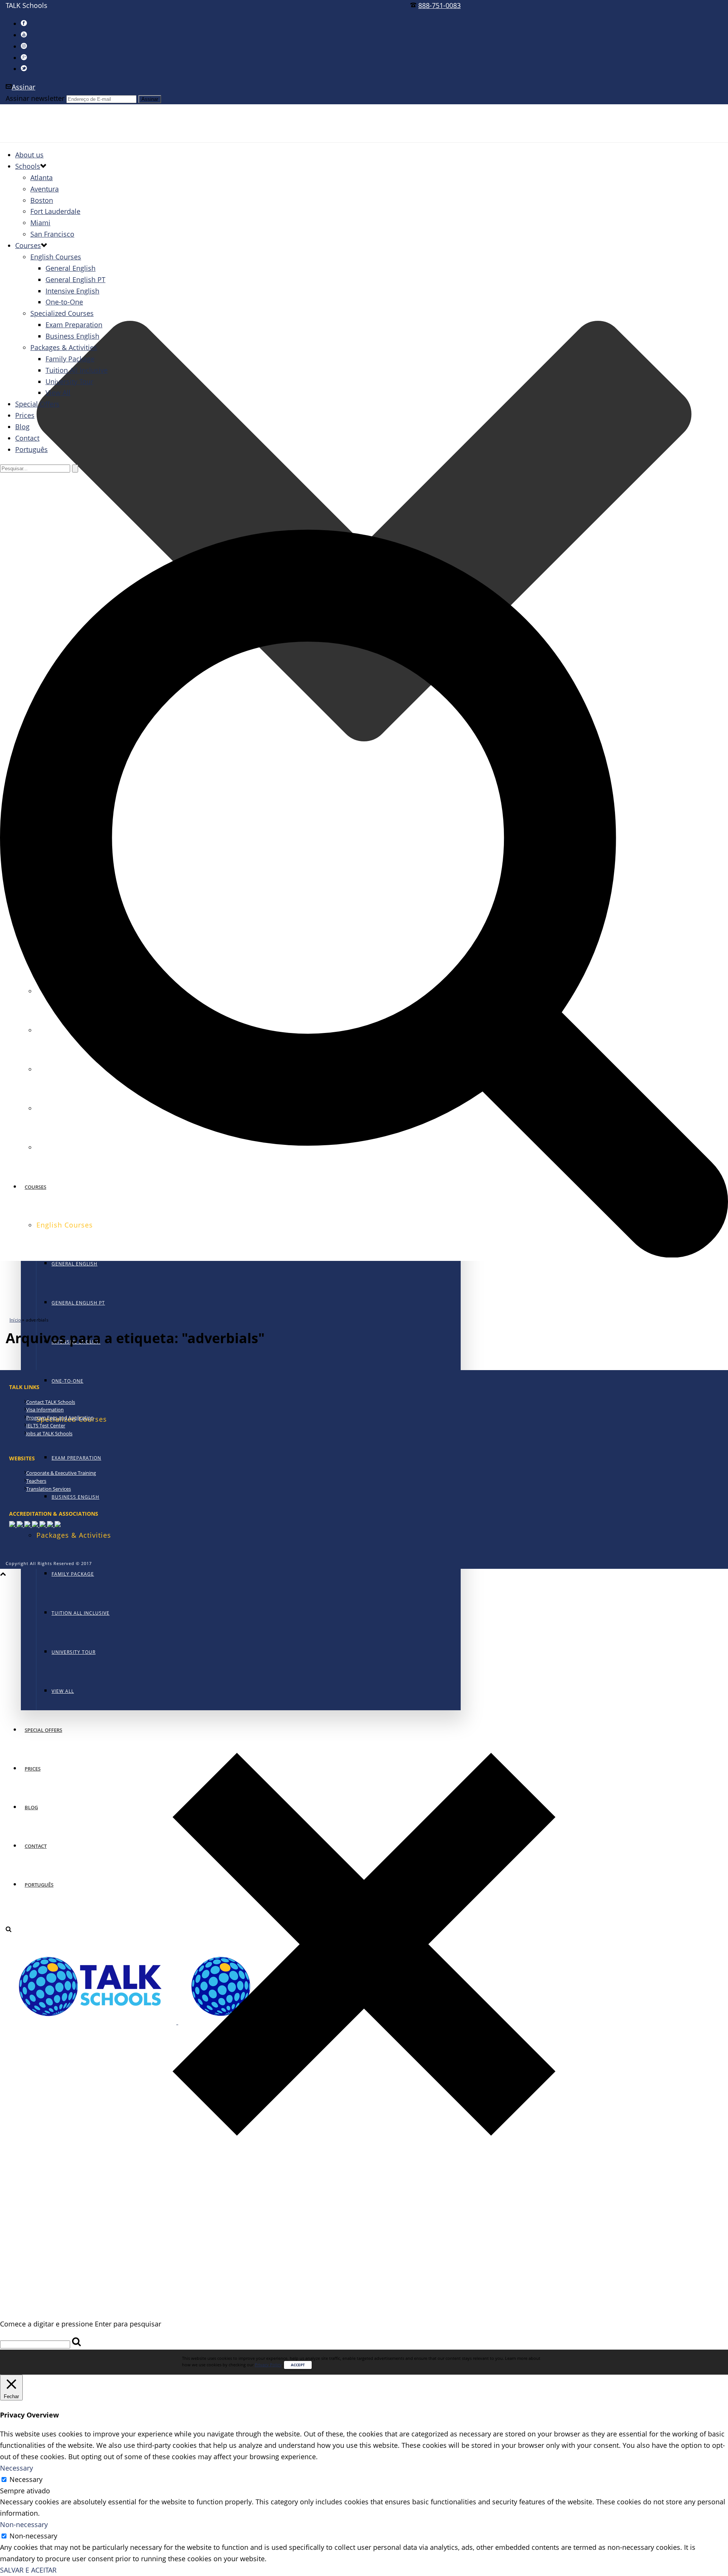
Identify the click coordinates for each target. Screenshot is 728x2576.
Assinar (24, 87)
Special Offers (37, 404)
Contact (27, 438)
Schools (28, 166)
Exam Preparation (76, 1458)
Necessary (26, 2479)
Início (15, 1320)
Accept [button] (298, 2365)
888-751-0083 (439, 5)
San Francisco (52, 234)
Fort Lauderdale (55, 211)
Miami (40, 223)
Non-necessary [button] (24, 2524)
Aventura (45, 189)
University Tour (69, 381)
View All (58, 392)
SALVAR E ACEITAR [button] (28, 2570)
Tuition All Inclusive (77, 370)
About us (29, 155)
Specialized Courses (62, 313)
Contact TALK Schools (51, 1402)
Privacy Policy (268, 2365)
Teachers (36, 1481)
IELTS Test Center (46, 1425)
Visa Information (45, 1410)
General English (75, 1264)
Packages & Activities (64, 347)
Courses (28, 245)
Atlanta (42, 177)
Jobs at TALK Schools (49, 1433)
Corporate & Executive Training (61, 1473)
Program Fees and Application (60, 1418)
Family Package (73, 1574)
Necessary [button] (16, 2468)
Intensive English (72, 291)
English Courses (56, 257)
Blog (22, 427)
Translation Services (49, 1489)
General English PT (78, 1303)
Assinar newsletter (35, 98)
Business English (75, 1497)
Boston (42, 200)
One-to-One (67, 1381)
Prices (25, 415)
